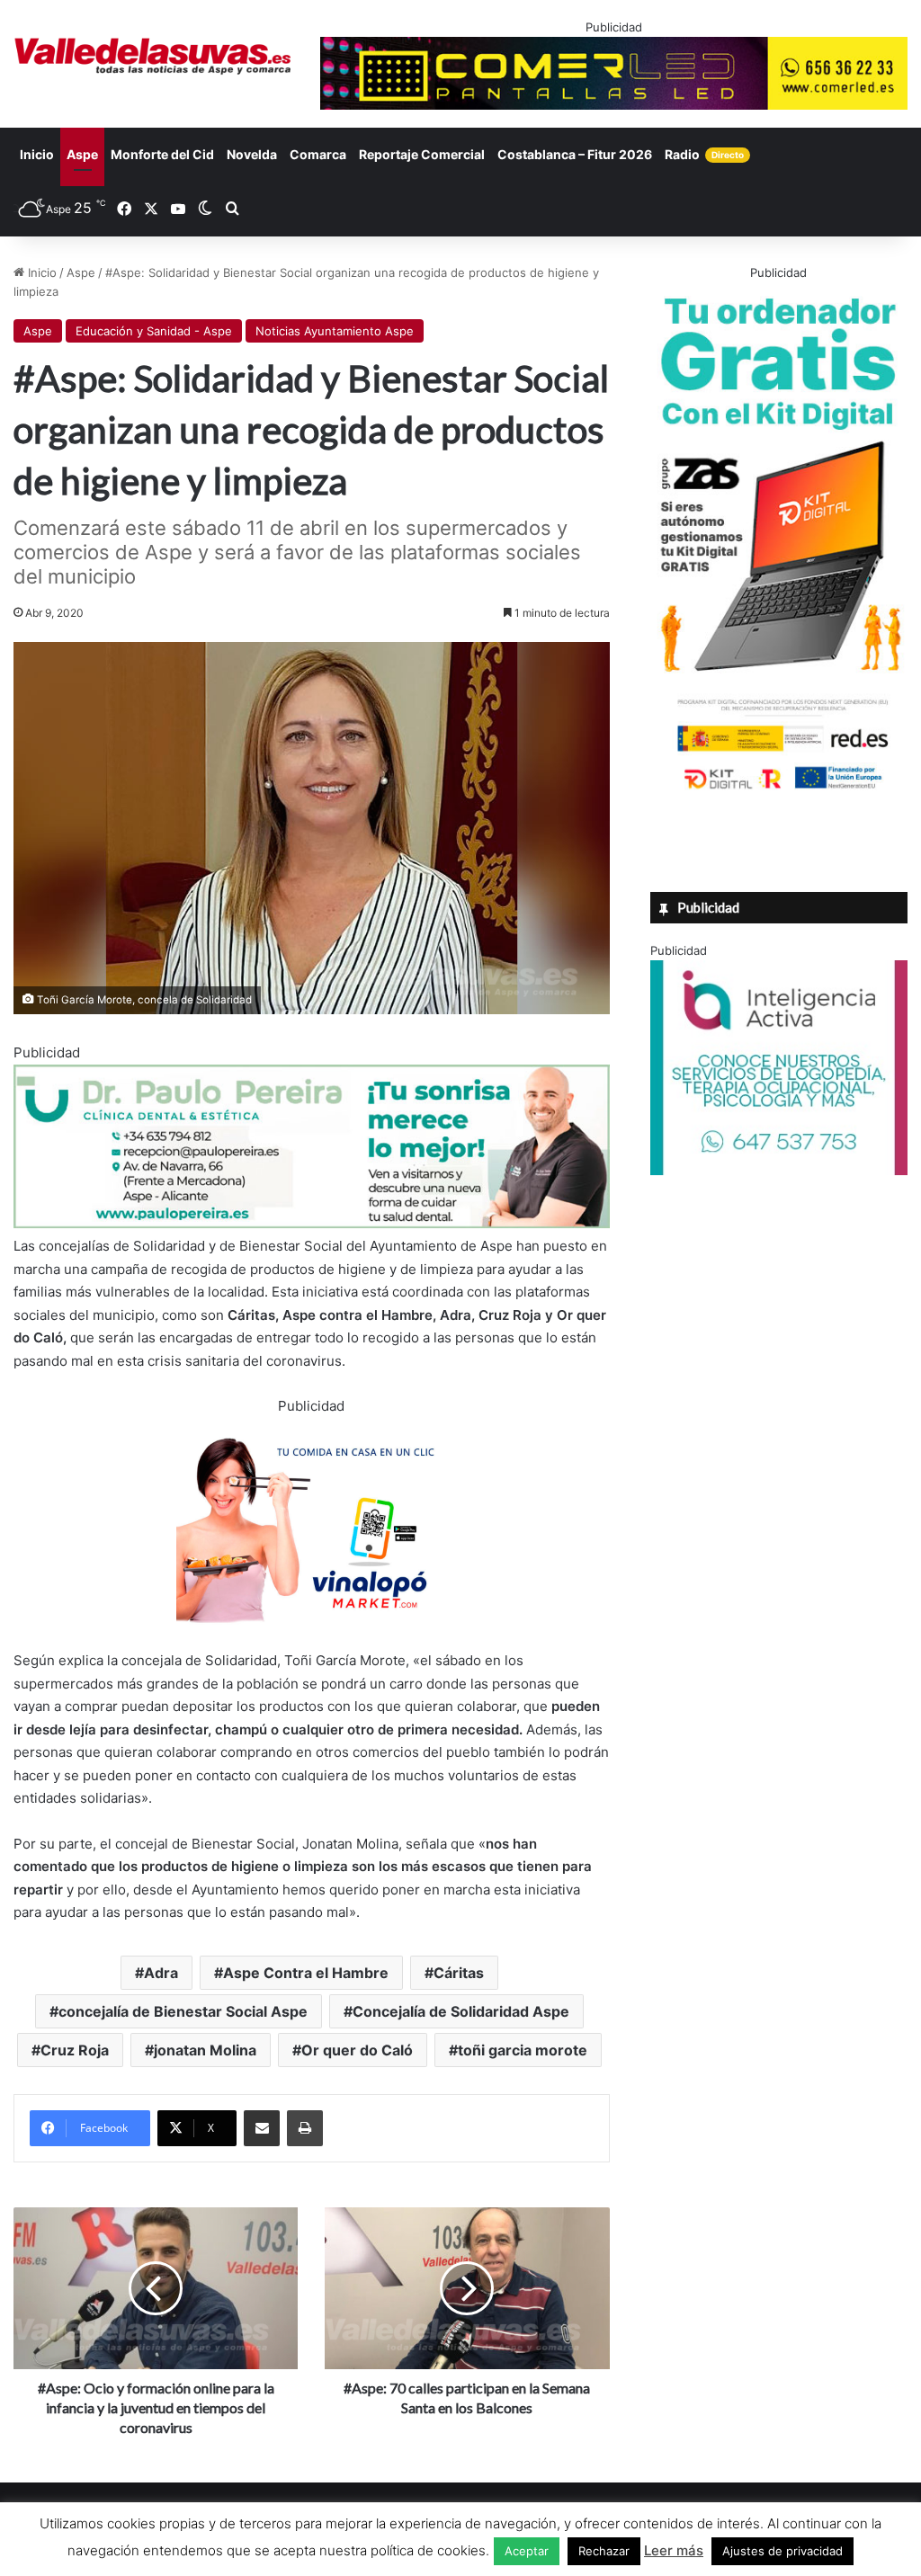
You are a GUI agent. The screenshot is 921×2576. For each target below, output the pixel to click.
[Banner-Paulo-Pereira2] (312, 1223)
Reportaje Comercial (422, 154)
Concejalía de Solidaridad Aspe (461, 2011)
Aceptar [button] (527, 2551)
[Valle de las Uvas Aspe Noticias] (153, 56)
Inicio (37, 154)
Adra (161, 1973)
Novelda (252, 154)
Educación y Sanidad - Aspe (154, 331)
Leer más (674, 2550)
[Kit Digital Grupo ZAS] (779, 792)
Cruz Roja (75, 2050)
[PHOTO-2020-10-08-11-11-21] (779, 1171)
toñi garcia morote (523, 2050)
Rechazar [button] (604, 2551)
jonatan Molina (205, 2050)
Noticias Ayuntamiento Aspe (335, 331)
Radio (704, 154)
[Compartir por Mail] (262, 2128)
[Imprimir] (305, 2128)
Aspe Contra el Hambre (306, 1973)
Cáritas (459, 1973)
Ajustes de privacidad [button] (782, 2551)
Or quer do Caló (357, 2050)
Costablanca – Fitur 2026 (575, 154)
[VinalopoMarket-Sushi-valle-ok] (311, 1638)
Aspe (82, 154)
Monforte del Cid (162, 154)
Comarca (318, 154)
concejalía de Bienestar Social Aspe (183, 2011)
